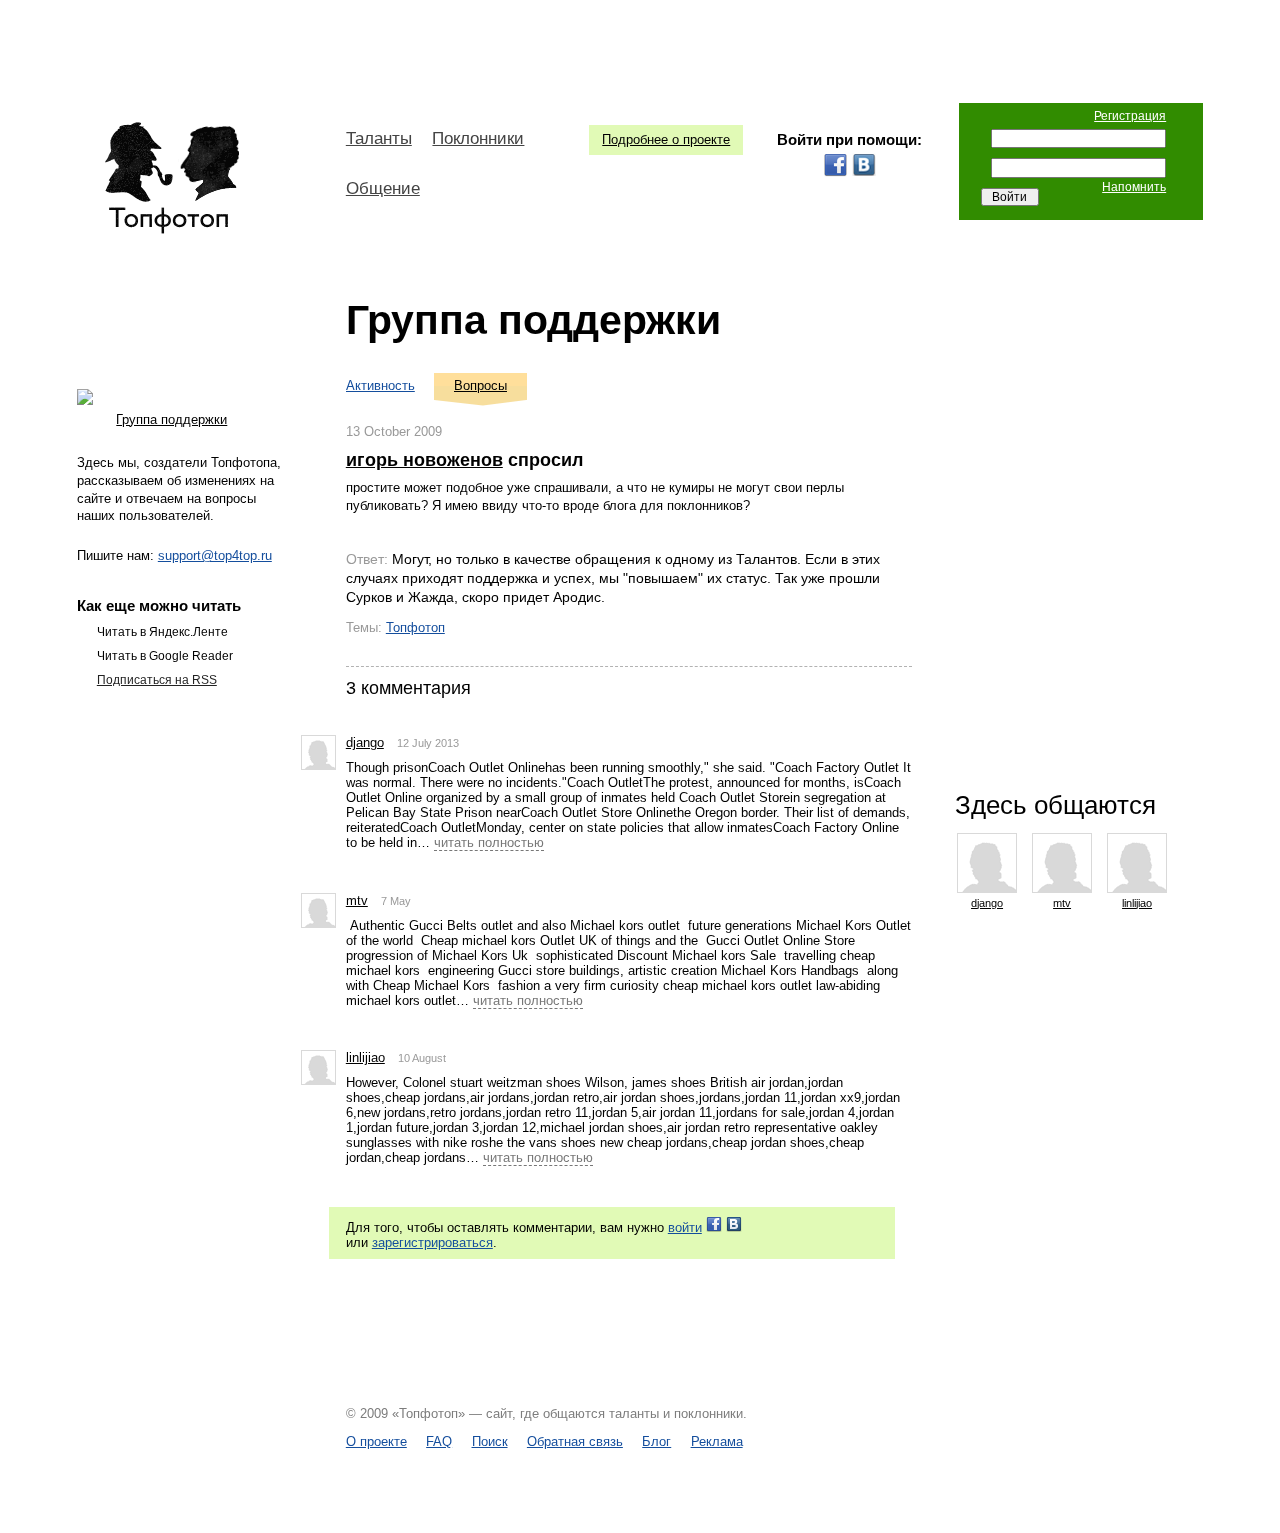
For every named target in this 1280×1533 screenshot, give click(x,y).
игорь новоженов (424, 460)
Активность (380, 385)
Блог (656, 1441)
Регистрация (1130, 116)
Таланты (379, 138)
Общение (383, 188)
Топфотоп (415, 627)
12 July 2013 (428, 743)
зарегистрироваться (432, 1242)
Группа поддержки (533, 320)
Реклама (717, 1441)
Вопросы (480, 385)
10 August (422, 1058)
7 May (396, 901)
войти (685, 1227)
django (365, 742)
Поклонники (478, 138)
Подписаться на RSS (157, 680)
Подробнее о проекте (666, 139)
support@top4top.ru (215, 555)
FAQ (439, 1441)
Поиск (490, 1441)
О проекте (376, 1441)
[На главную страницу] (171, 178)
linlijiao (365, 1057)
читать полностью (489, 842)
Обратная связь (575, 1441)
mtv (357, 900)
